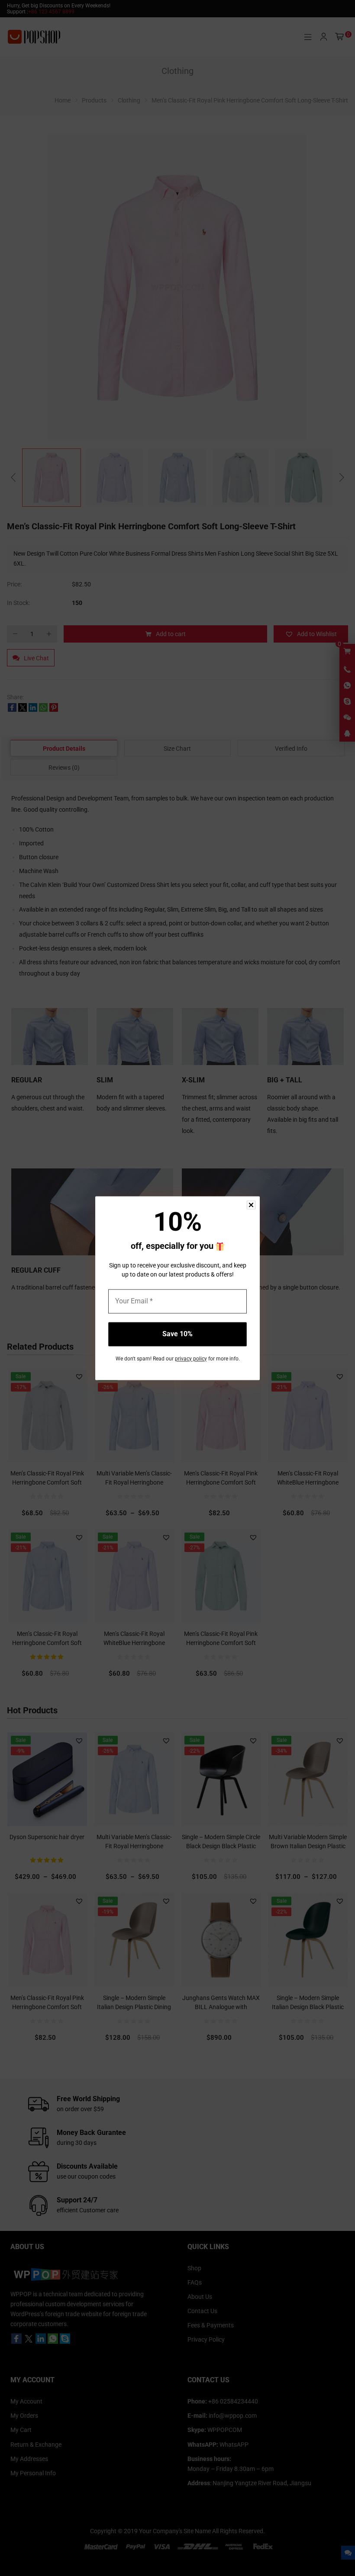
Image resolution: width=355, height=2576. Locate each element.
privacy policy (191, 1359)
